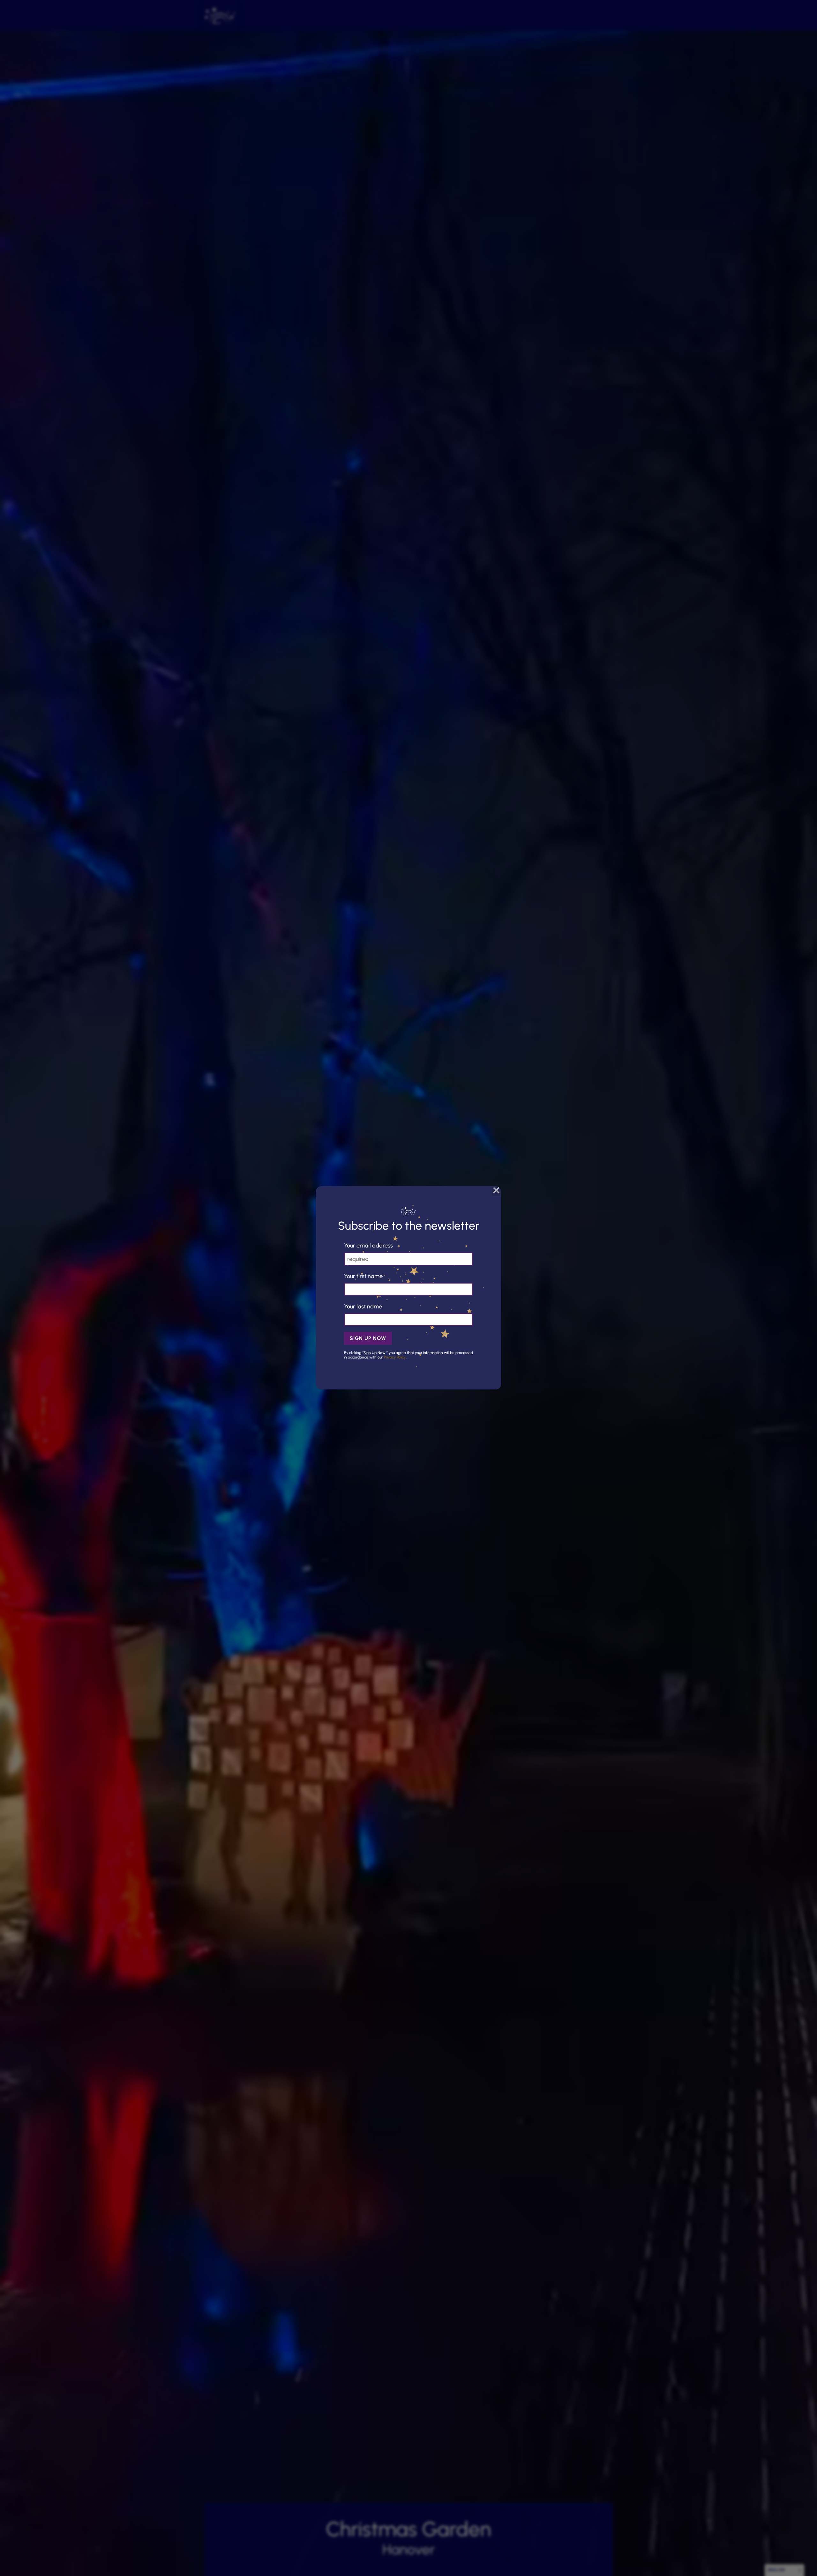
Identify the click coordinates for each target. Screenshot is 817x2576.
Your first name (363, 1276)
